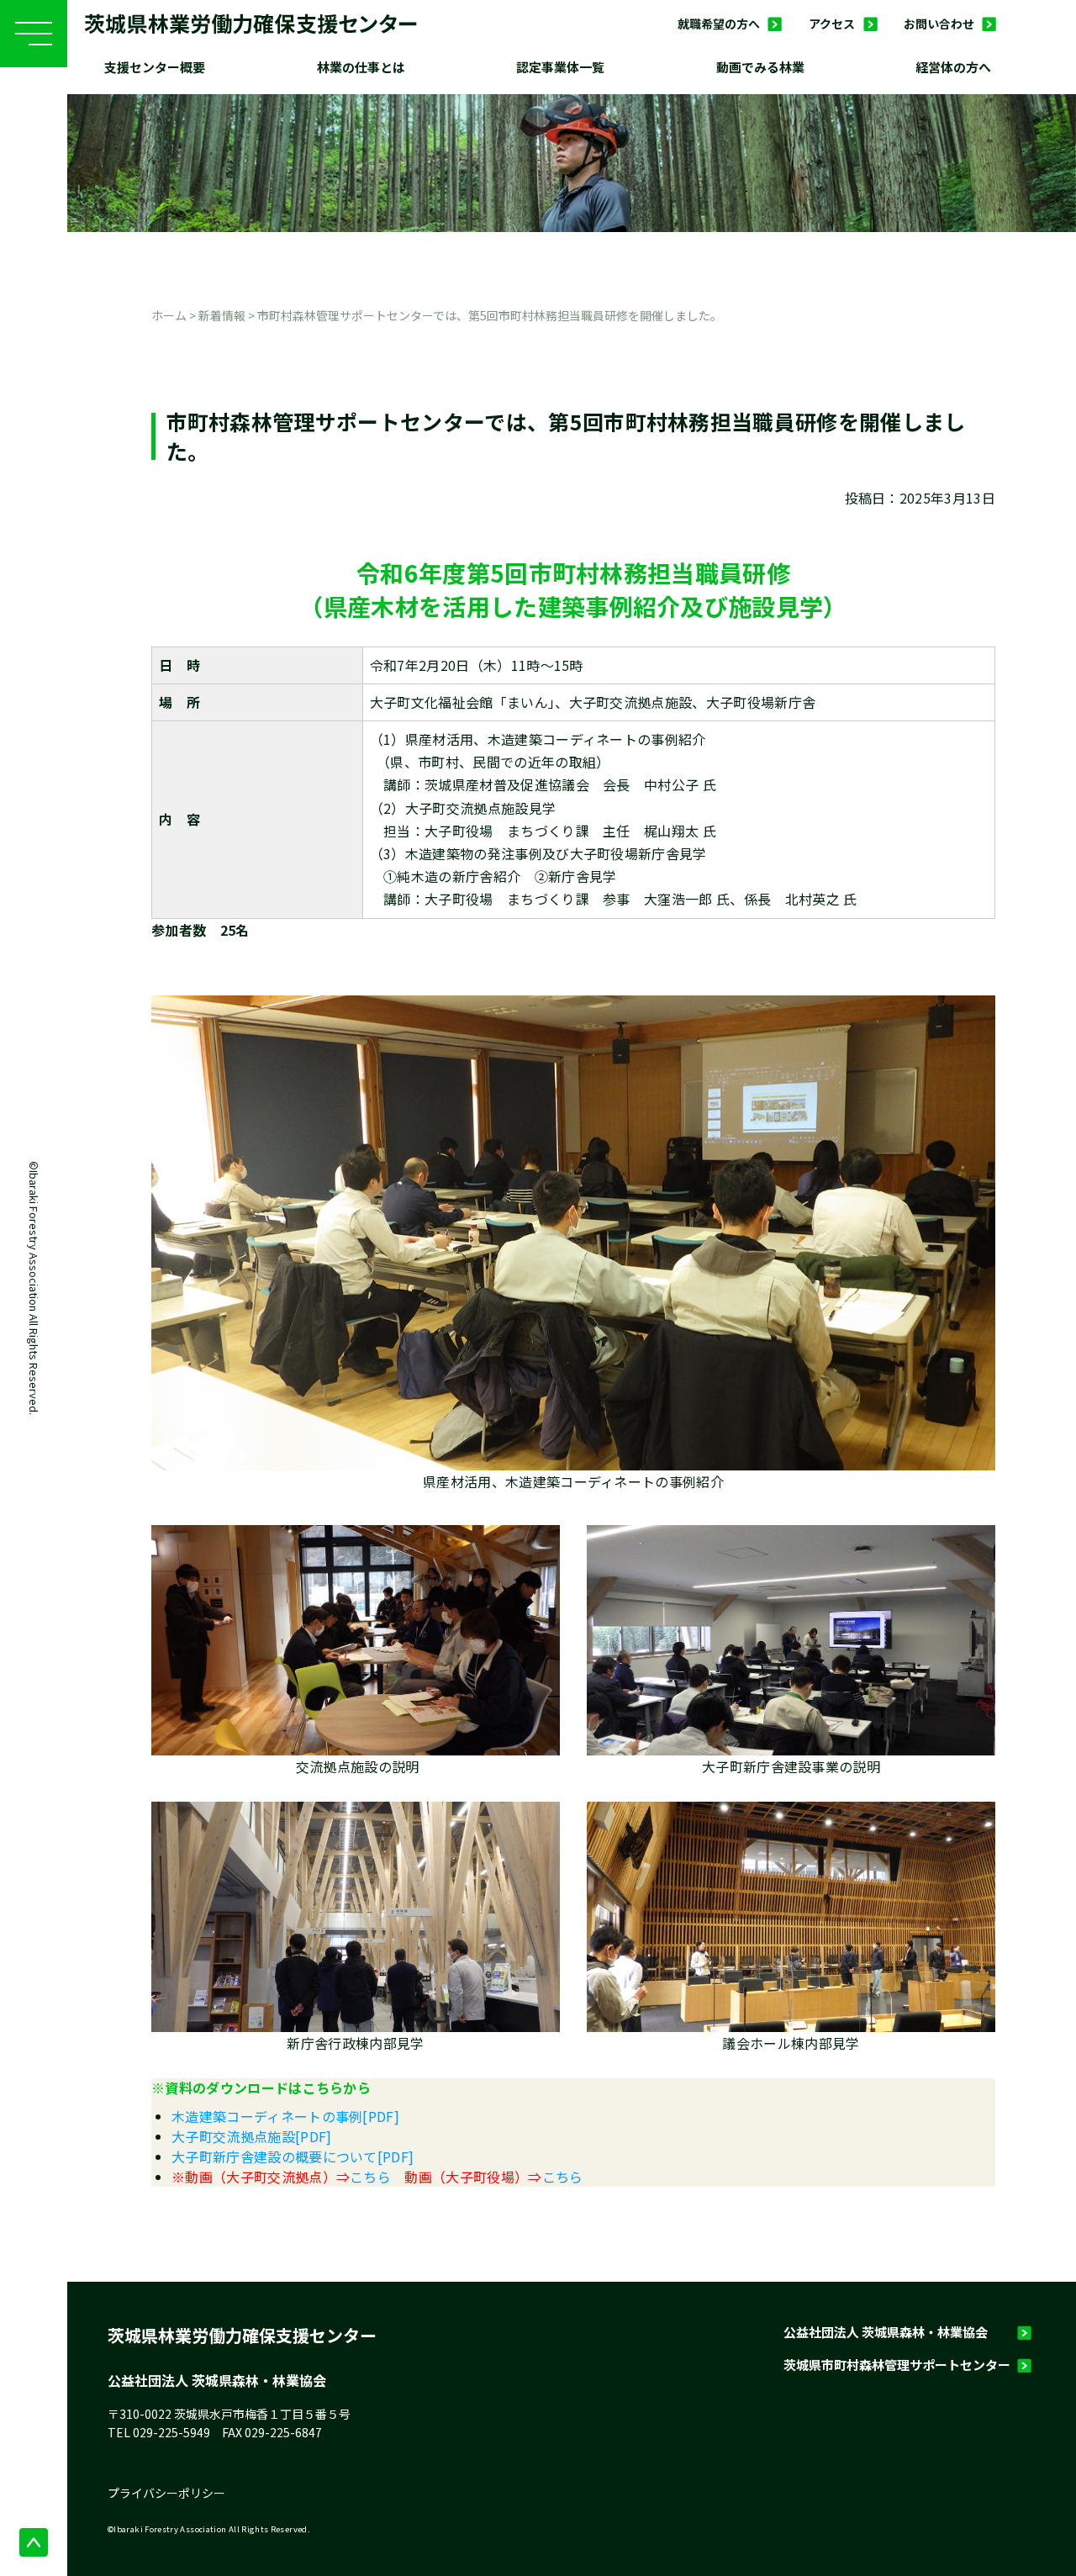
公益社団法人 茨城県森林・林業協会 (886, 2332)
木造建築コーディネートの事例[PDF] (285, 2116)
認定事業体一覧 (560, 67)
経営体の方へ (953, 67)
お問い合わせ (939, 24)
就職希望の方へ (719, 24)
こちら (370, 2177)
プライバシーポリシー (166, 2493)
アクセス (832, 24)
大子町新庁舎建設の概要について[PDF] (293, 2156)
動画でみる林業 (760, 67)
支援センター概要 (155, 67)
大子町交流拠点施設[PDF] (251, 2136)
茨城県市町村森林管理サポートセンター (897, 2365)
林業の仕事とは (361, 67)
